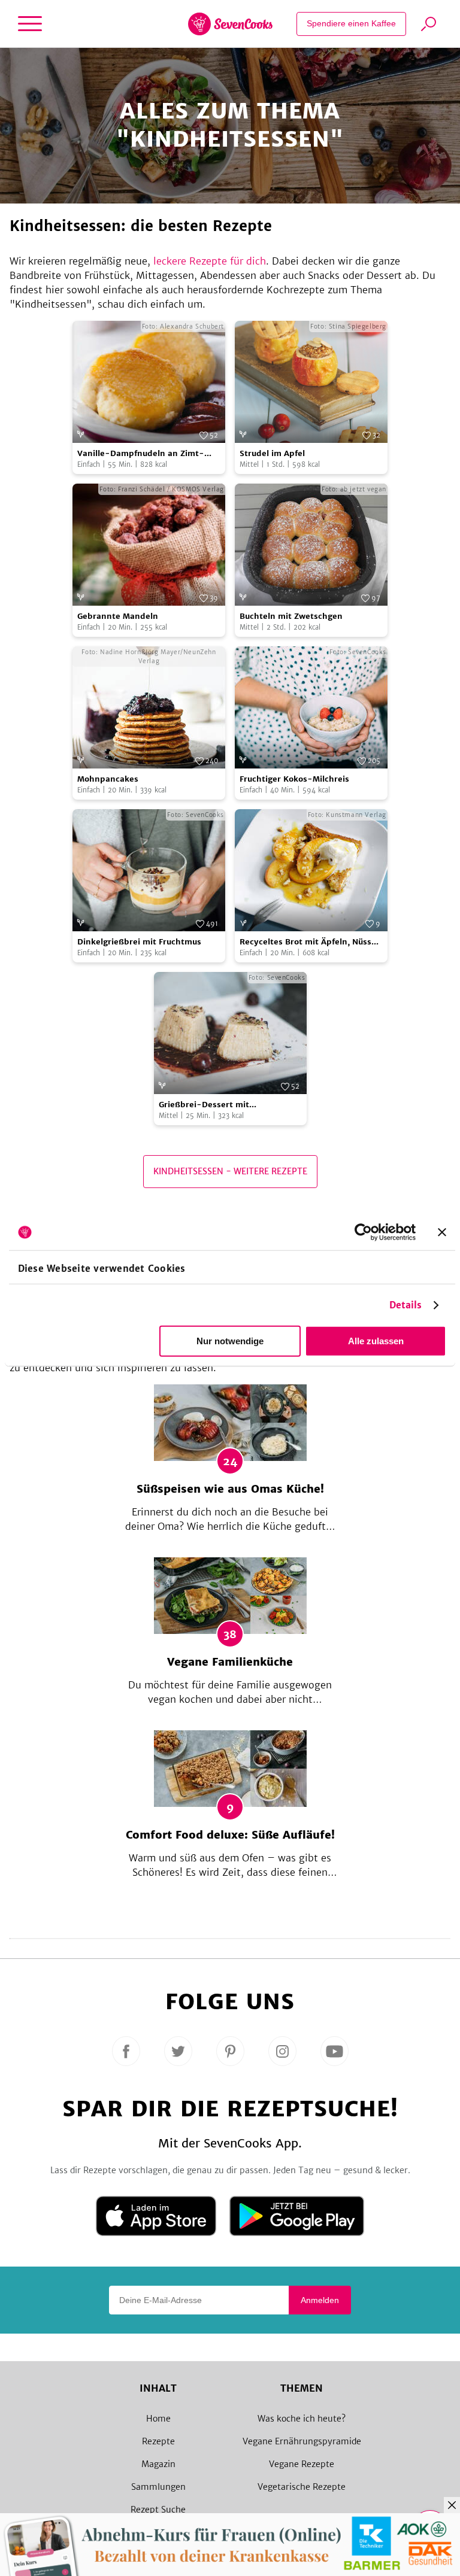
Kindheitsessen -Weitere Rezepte (230, 1171)
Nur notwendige (230, 1341)
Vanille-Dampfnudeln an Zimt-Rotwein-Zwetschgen (141, 454)
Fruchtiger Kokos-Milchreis (294, 779)
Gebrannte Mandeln (118, 616)
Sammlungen (158, 2487)
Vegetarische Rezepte (302, 2487)
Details (406, 1305)
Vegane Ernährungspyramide (302, 2441)
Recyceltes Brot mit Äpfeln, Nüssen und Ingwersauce (311, 942)
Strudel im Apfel (272, 453)
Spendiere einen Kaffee (351, 23)
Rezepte (158, 2441)
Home (158, 2419)
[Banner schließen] (442, 1232)
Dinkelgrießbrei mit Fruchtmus (139, 942)
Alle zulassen (376, 1341)
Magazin (158, 2464)
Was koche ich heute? (302, 2419)
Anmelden (320, 2300)
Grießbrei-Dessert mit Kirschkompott (204, 1105)
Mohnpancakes (108, 779)
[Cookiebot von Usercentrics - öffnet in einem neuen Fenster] (363, 1232)
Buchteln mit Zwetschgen (291, 616)
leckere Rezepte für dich (210, 261)
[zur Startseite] (230, 24)
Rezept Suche (158, 2510)
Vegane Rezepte (302, 2464)
